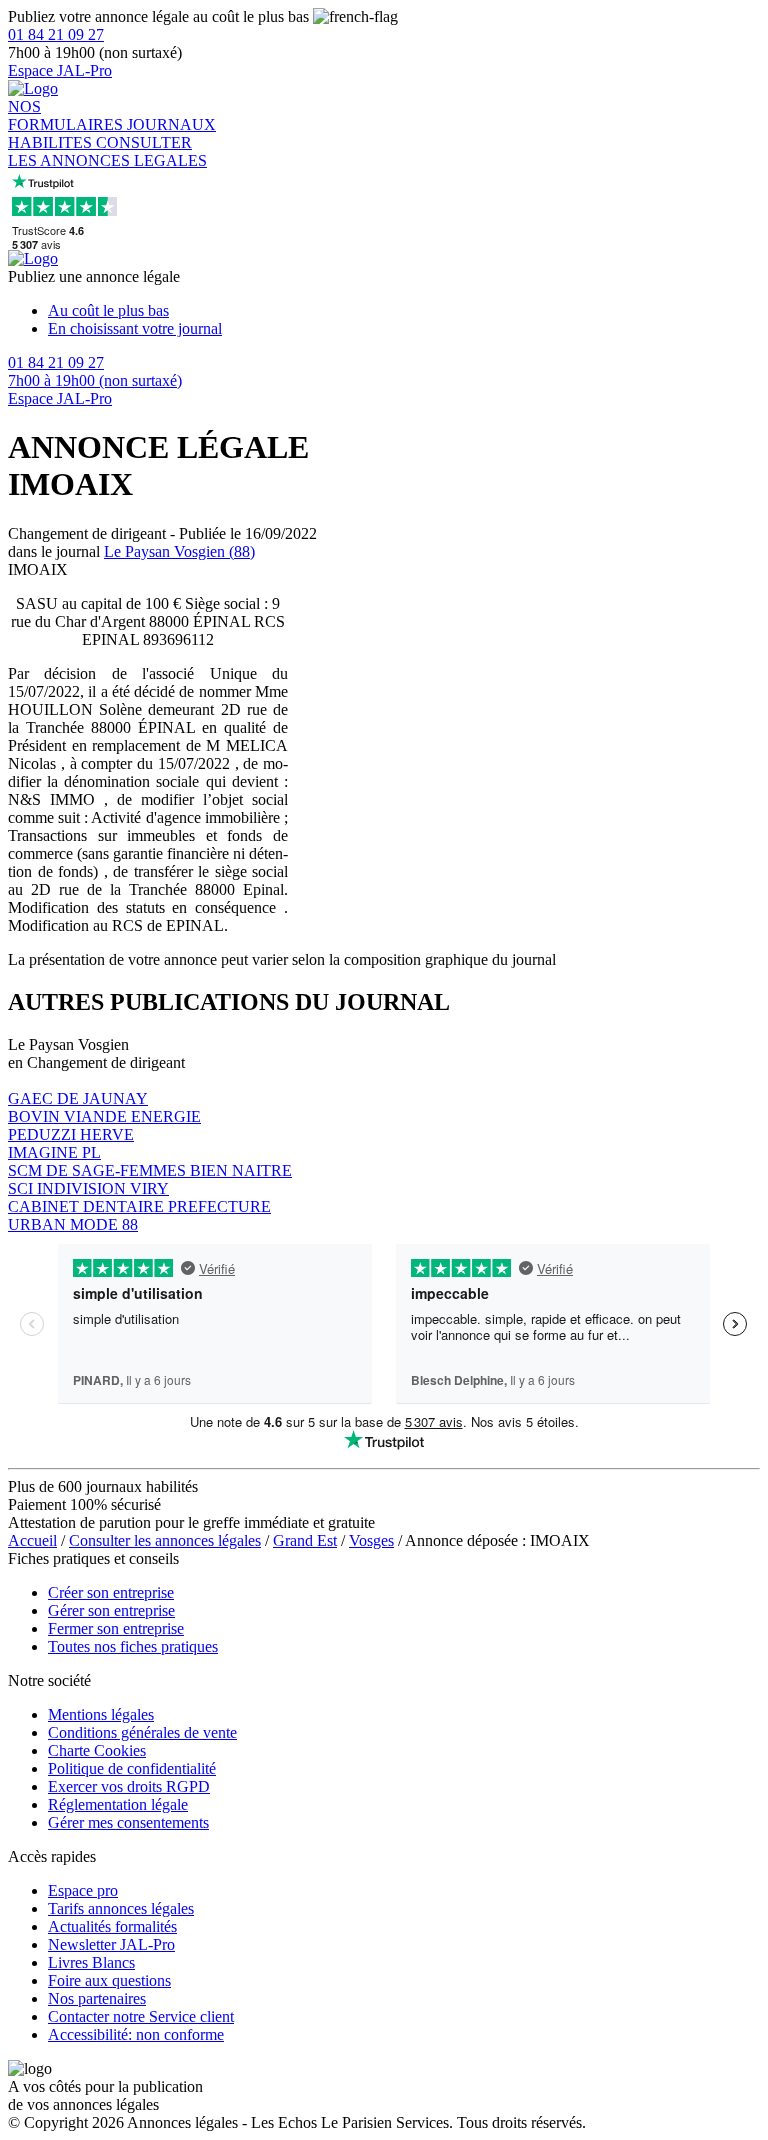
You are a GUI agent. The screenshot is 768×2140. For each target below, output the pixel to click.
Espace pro (83, 1890)
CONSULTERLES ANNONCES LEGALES (107, 151)
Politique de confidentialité (132, 1768)
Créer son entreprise (111, 1592)
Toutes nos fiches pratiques (133, 1646)
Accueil (32, 1540)
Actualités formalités (112, 1926)
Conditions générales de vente (142, 1732)
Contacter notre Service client (141, 2016)
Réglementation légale (118, 1804)
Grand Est (305, 1540)
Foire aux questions (109, 1980)
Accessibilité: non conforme (136, 2034)
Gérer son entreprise (111, 1610)
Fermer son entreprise (116, 1628)
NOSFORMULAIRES (67, 115)
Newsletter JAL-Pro (111, 1944)
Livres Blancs (91, 1962)
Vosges (371, 1540)
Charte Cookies (97, 1750)
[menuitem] (404, 311)
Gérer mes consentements (128, 1822)
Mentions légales (101, 1714)
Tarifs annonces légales (121, 1908)
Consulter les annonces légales (165, 1540)
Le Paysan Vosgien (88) (179, 551)
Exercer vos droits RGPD (129, 1786)
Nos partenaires (97, 1998)
